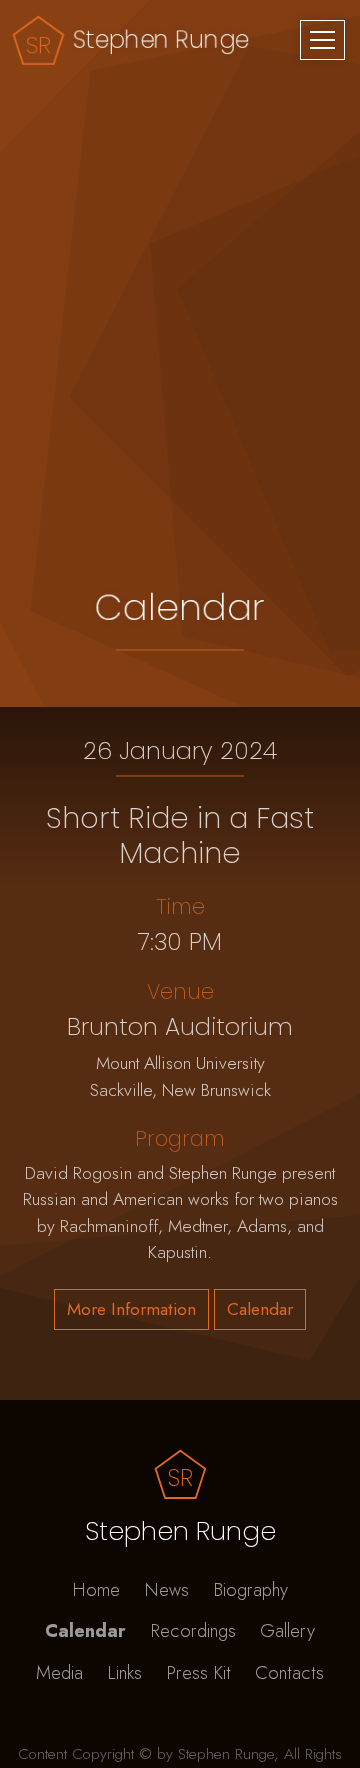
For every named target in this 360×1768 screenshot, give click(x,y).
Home (96, 1589)
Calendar (85, 1630)
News (166, 1589)
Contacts (289, 1672)
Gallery (287, 1630)
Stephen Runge (161, 39)
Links (124, 1672)
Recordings (193, 1630)
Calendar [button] (260, 1309)
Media (59, 1672)
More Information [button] (131, 1309)
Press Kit (198, 1672)
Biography (250, 1589)
